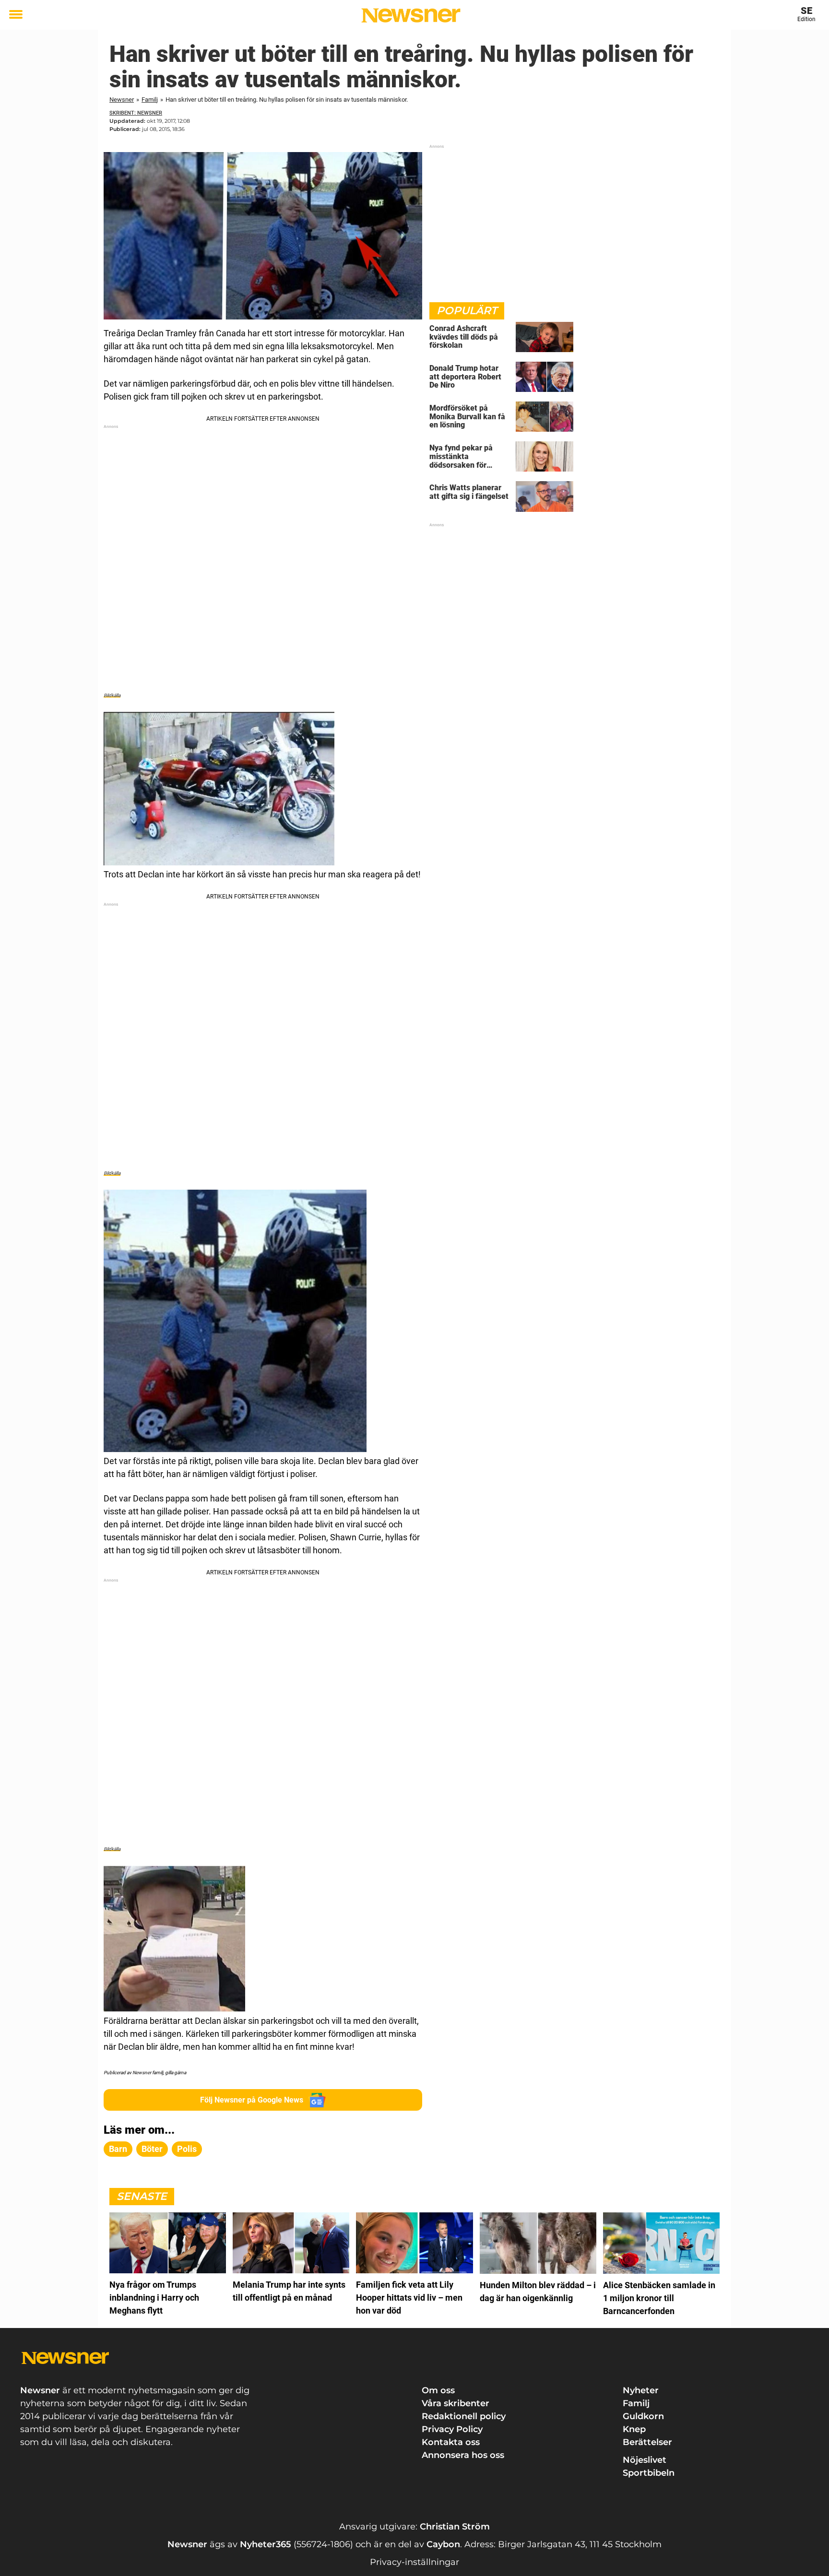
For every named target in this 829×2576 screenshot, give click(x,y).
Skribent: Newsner (136, 113)
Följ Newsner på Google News (252, 2100)
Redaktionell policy (464, 2416)
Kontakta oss (451, 2442)
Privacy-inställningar (414, 2562)
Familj (150, 100)
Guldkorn (643, 2416)
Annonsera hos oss (463, 2455)
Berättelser (647, 2442)
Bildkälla (112, 695)
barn (118, 2149)
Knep (634, 2429)
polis (187, 2149)
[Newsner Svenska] (411, 15)
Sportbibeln (649, 2473)
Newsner (122, 100)
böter (152, 2149)
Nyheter (641, 2390)
